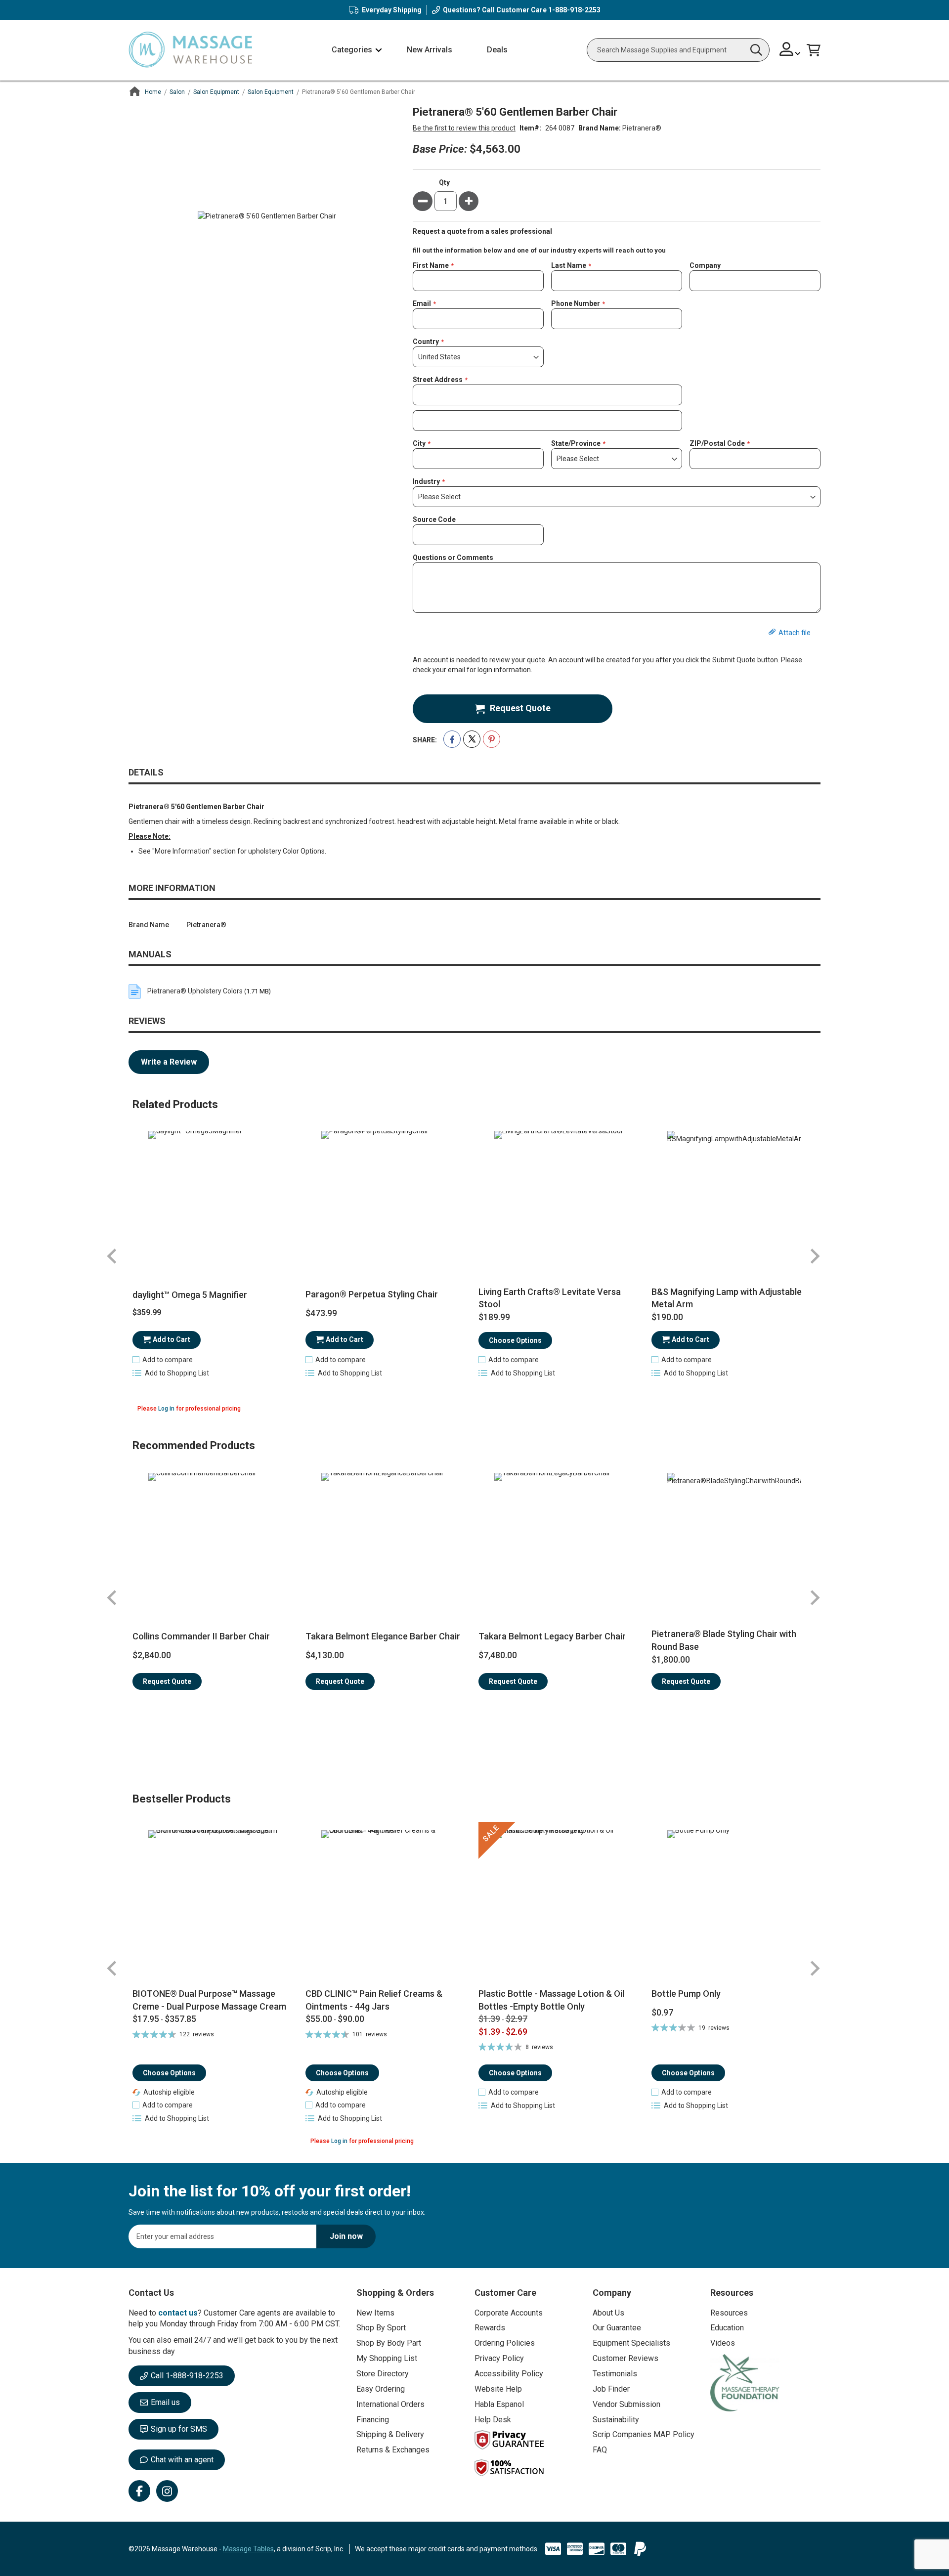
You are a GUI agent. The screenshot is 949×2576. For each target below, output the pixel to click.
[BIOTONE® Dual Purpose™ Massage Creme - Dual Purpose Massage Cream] (215, 1905)
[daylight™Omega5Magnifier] (215, 1198)
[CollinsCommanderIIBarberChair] (215, 1540)
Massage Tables (248, 2549)
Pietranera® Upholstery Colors (195, 991)
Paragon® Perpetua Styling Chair (372, 1294)
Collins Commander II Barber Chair (201, 1636)
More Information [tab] (172, 888)
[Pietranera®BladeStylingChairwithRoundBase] (734, 1540)
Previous (112, 1256)
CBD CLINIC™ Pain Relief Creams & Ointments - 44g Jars (374, 2000)
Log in (166, 1409)
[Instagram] (167, 2491)
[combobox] (678, 50)
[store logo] (190, 50)
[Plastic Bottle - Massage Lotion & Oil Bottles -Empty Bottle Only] (561, 1905)
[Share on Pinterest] (492, 739)
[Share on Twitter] (472, 739)
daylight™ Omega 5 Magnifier (190, 1295)
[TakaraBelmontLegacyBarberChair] (561, 1540)
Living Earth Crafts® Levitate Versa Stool (550, 1298)
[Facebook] (139, 2491)
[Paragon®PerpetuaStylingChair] (388, 1198)
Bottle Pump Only (686, 1994)
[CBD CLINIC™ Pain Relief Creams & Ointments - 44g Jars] (388, 1905)
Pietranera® (642, 128)
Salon (177, 92)
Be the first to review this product (464, 128)
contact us (178, 2313)
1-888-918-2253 (574, 10)
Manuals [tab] (150, 954)
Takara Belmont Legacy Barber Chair (552, 1636)
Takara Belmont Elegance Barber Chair (383, 1636)
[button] (790, 50)
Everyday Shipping (392, 10)
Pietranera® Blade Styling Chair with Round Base (724, 1640)
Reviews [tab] (147, 1021)
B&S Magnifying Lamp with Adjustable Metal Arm (727, 1298)
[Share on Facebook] (452, 739)
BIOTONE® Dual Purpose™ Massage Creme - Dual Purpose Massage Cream (209, 2000)
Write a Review (169, 1062)
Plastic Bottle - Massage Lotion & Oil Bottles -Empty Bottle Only (551, 2000)
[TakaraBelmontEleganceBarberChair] (388, 1540)
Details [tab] (146, 772)
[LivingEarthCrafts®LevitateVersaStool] (561, 1198)
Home (153, 92)
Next (815, 1256)
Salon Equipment (216, 92)
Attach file (795, 633)
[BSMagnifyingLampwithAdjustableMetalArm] (734, 1198)
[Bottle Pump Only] (734, 1905)
